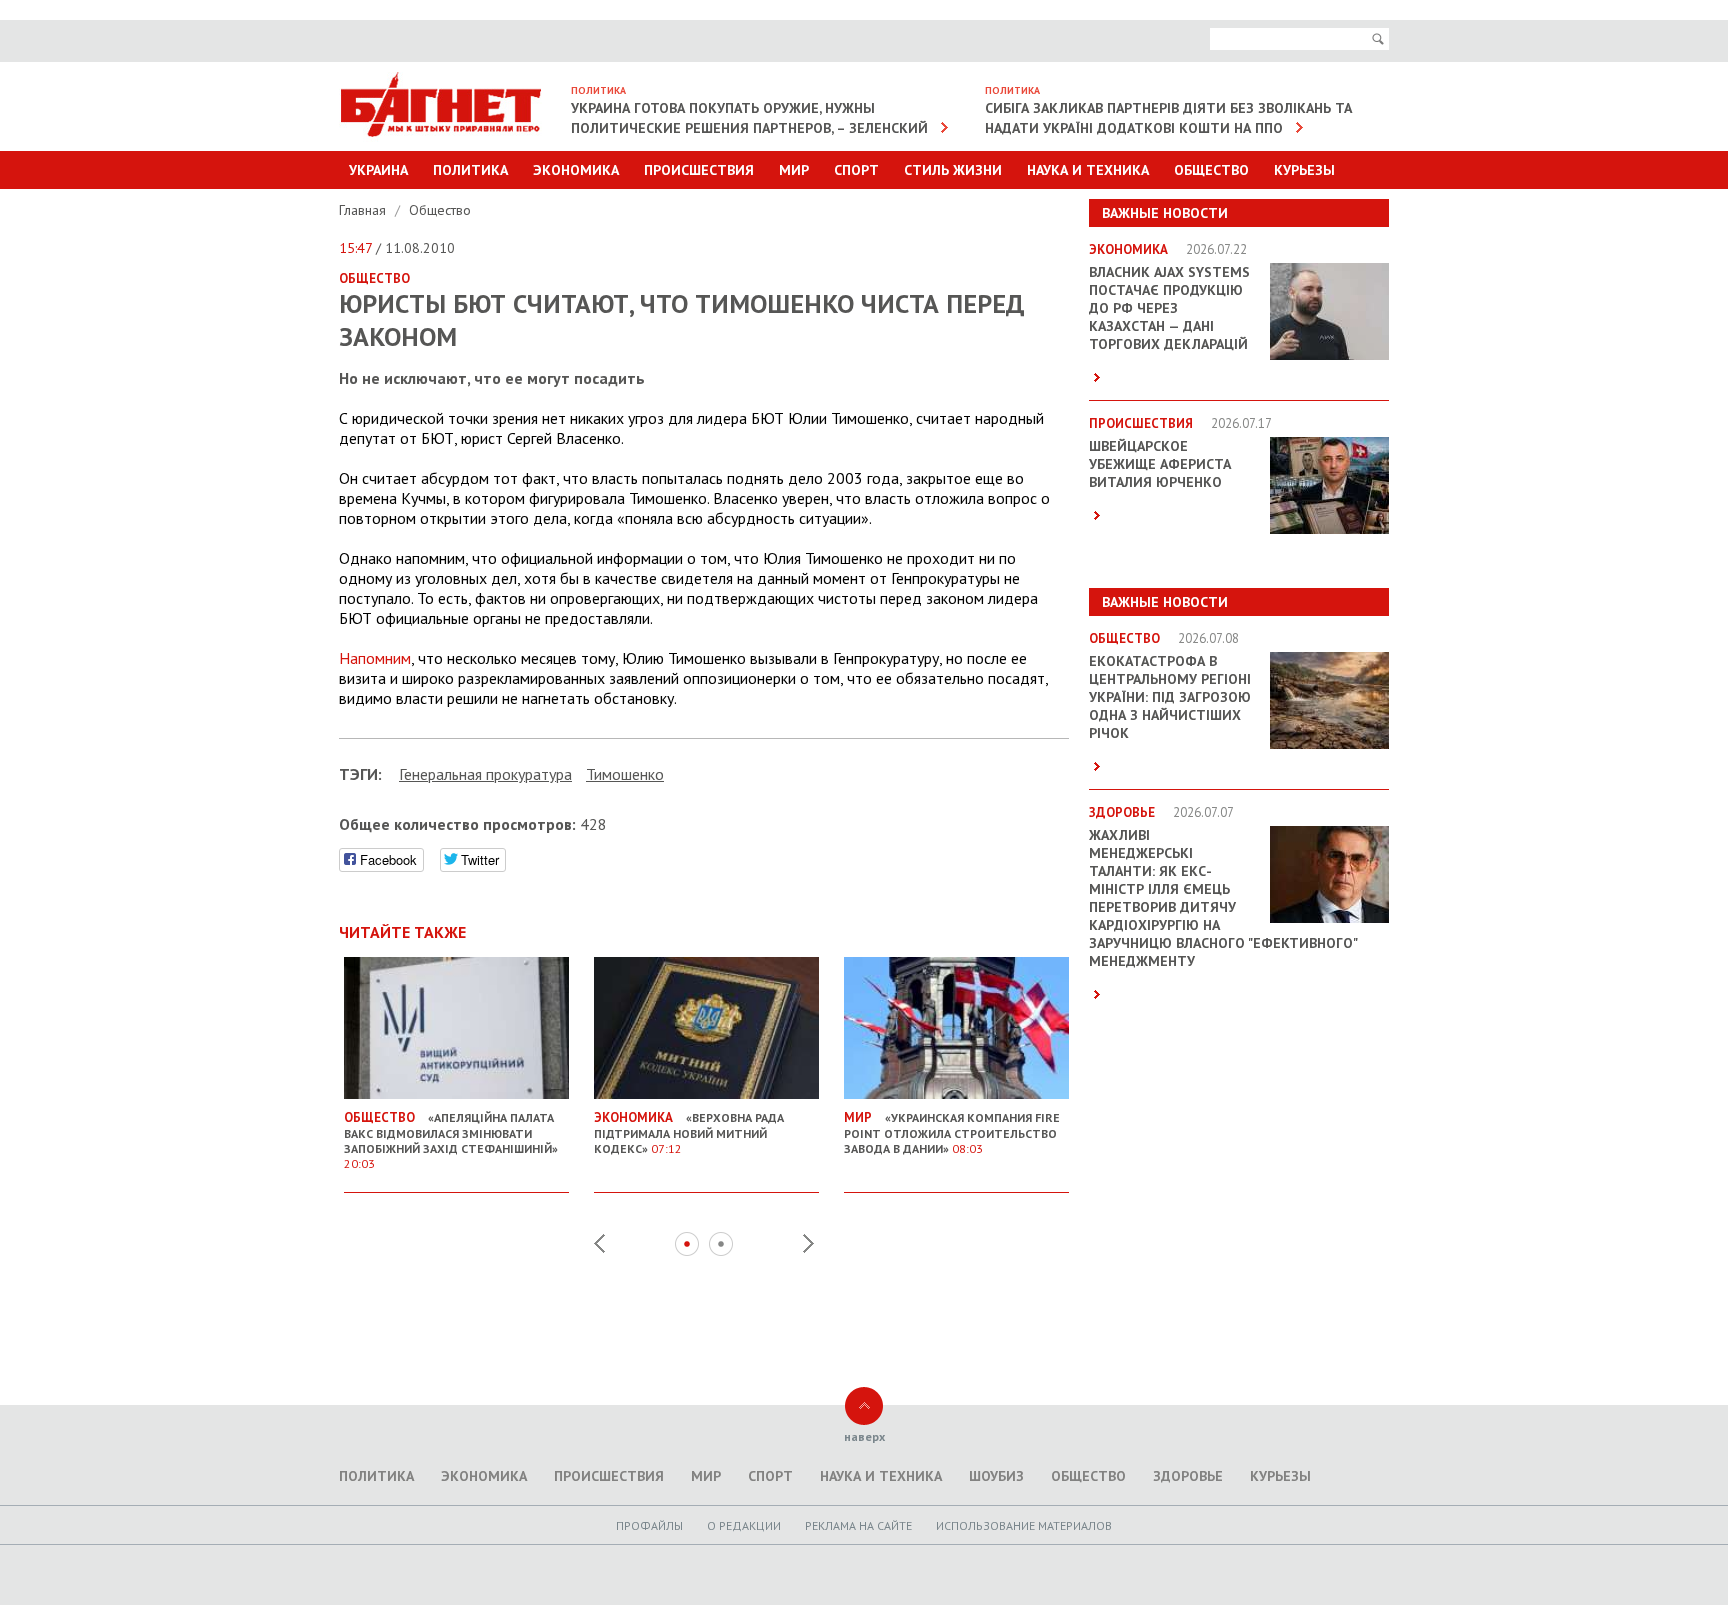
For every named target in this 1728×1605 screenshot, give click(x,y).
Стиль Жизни (953, 170)
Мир (794, 170)
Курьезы (1304, 170)
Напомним (375, 658)
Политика (470, 170)
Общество (1211, 170)
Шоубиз (996, 1476)
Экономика (576, 170)
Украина (378, 170)
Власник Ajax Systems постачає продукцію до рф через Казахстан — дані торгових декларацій (1169, 308)
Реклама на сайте (858, 1525)
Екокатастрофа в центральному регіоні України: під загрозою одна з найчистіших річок (1170, 697)
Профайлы (649, 1525)
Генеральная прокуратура (485, 774)
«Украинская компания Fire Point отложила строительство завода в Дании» (952, 1132)
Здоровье (1188, 1476)
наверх (864, 1436)
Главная (364, 210)
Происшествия (699, 170)
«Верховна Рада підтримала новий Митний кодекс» (689, 1132)
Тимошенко (625, 774)
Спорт (856, 170)
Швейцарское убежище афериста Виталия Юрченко (1160, 464)
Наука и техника (1088, 170)
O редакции (744, 1525)
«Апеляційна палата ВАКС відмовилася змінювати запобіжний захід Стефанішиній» (451, 1140)
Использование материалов (1024, 1525)
